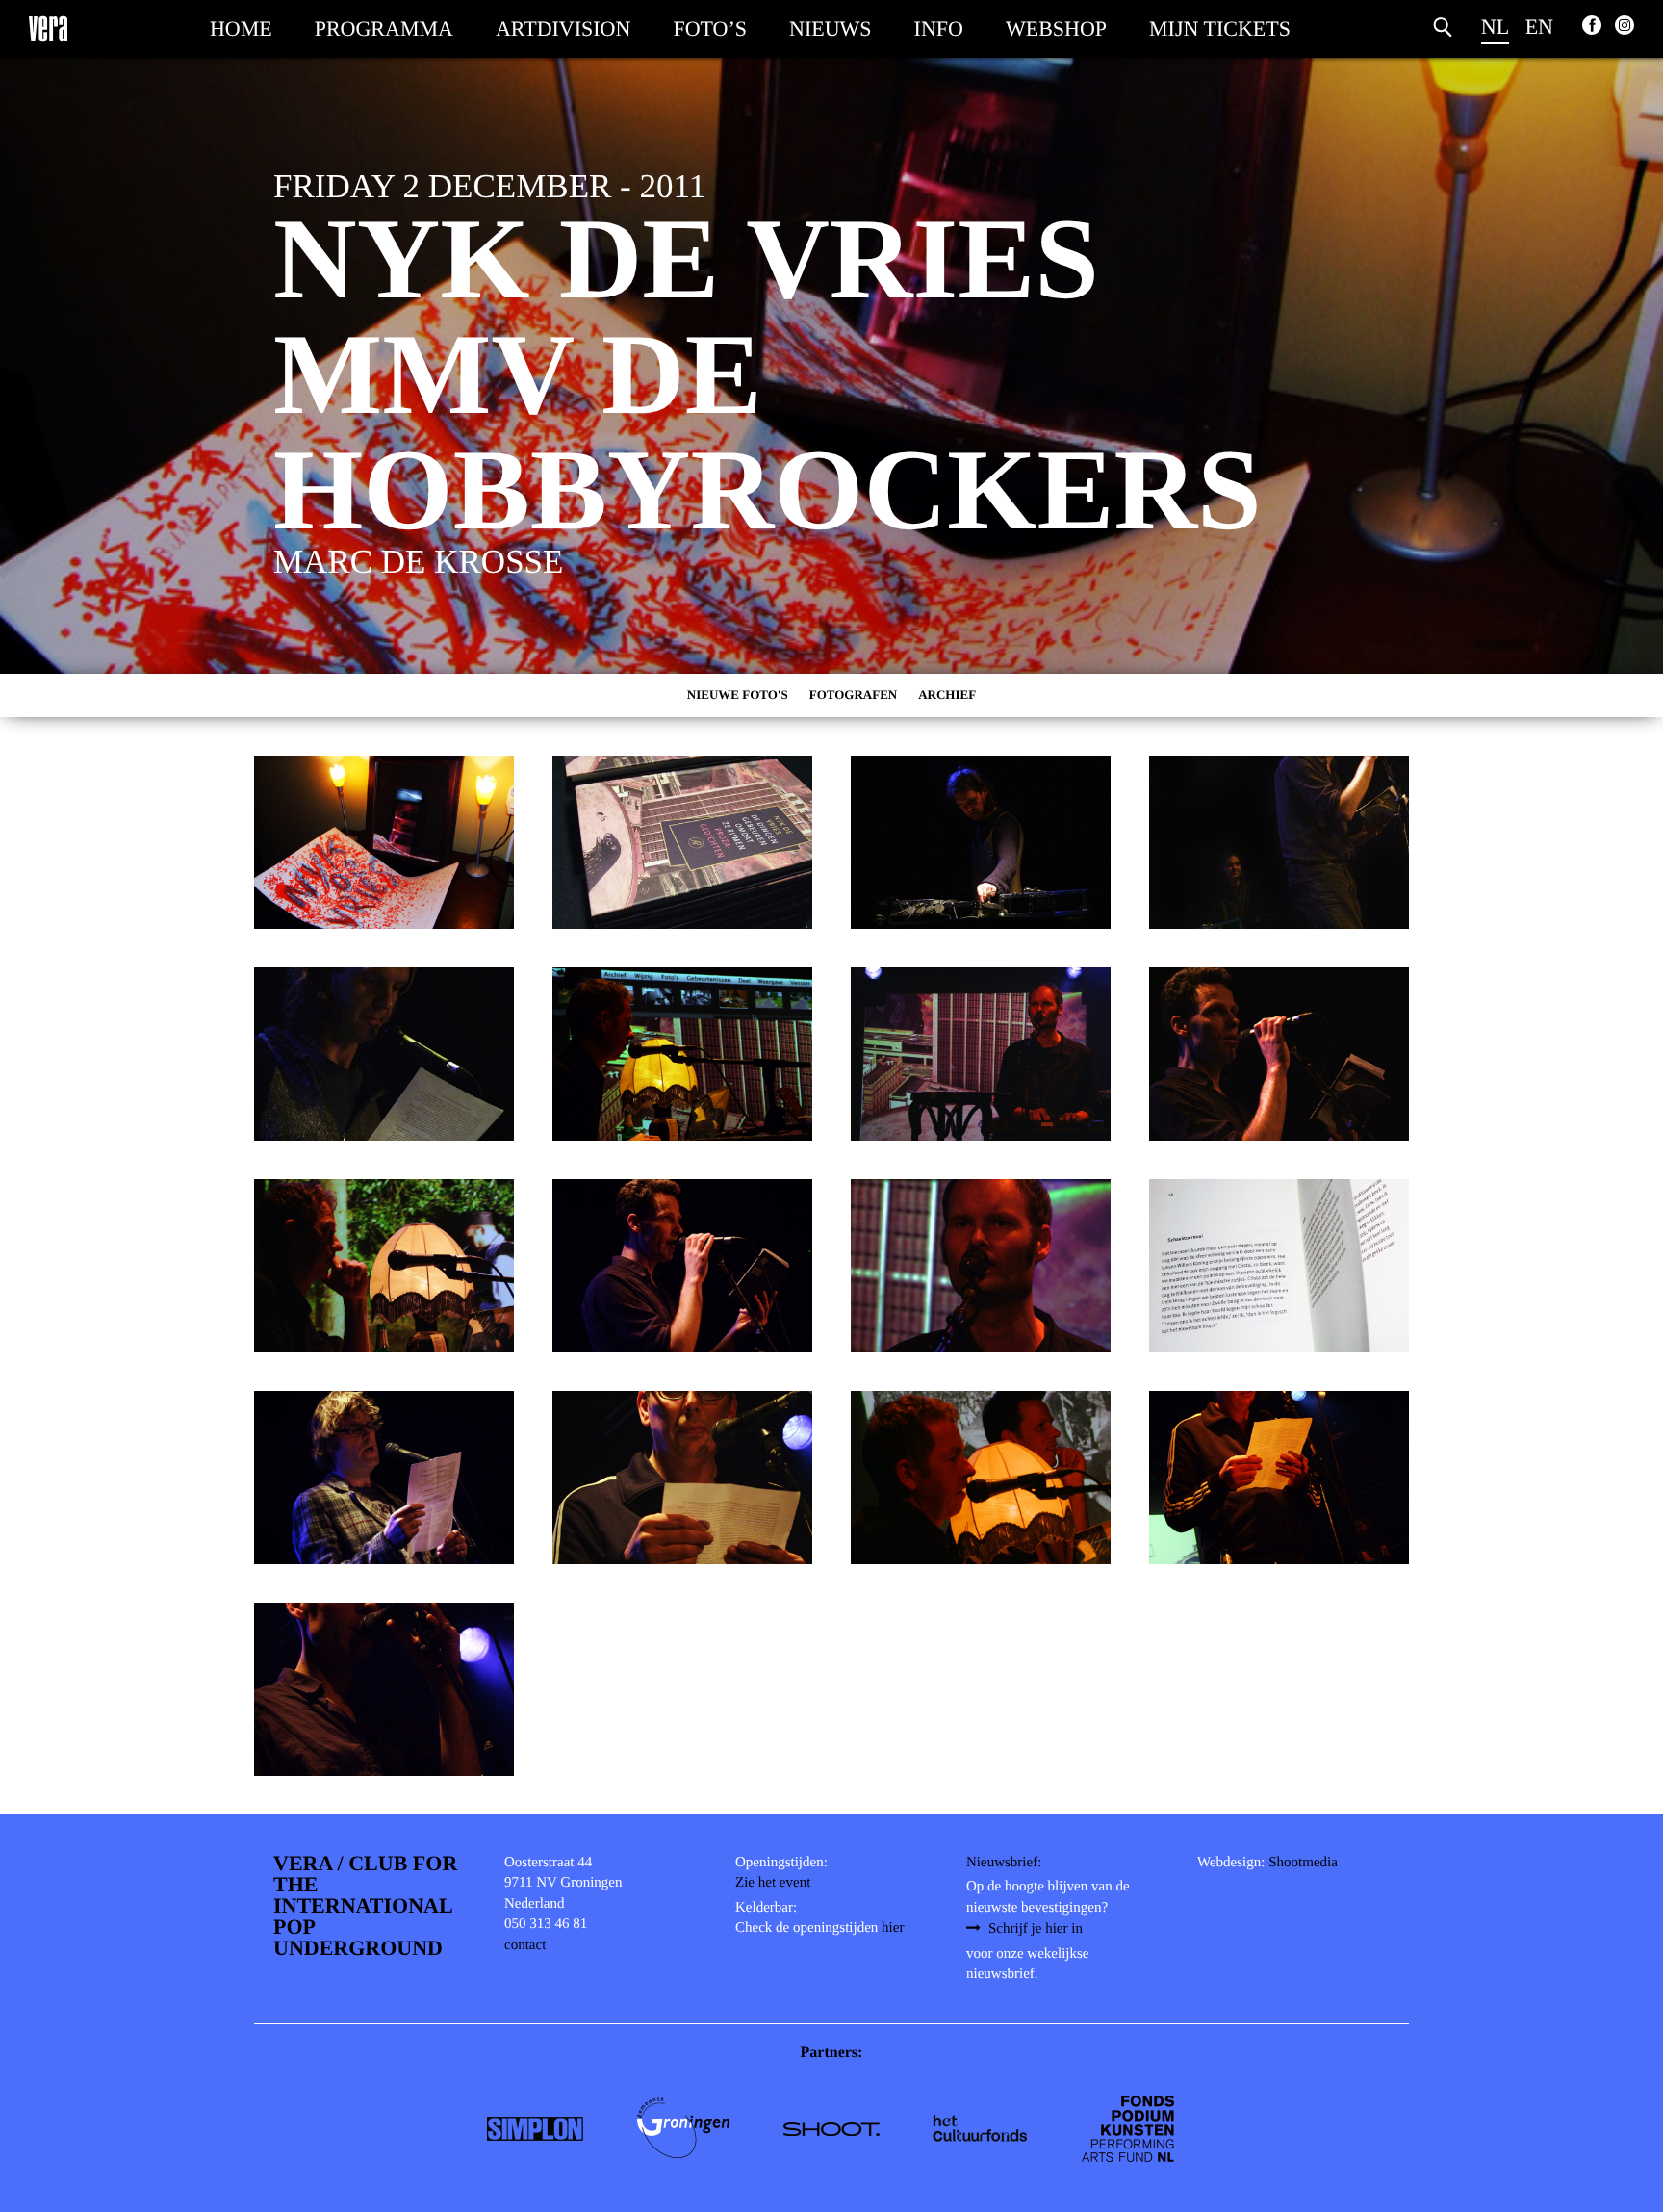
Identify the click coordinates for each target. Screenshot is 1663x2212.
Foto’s (710, 28)
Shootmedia (1303, 1863)
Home (241, 28)
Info (939, 28)
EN (1539, 26)
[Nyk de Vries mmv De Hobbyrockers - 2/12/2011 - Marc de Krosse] (384, 842)
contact (525, 1945)
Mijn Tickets (1220, 28)
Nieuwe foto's (738, 694)
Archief (947, 694)
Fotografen (854, 694)
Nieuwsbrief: (1004, 1863)
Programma (384, 28)
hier (893, 1928)
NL (1495, 26)
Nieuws (831, 28)
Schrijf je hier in (1036, 1929)
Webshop (1056, 28)
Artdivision (563, 28)
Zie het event (773, 1883)
